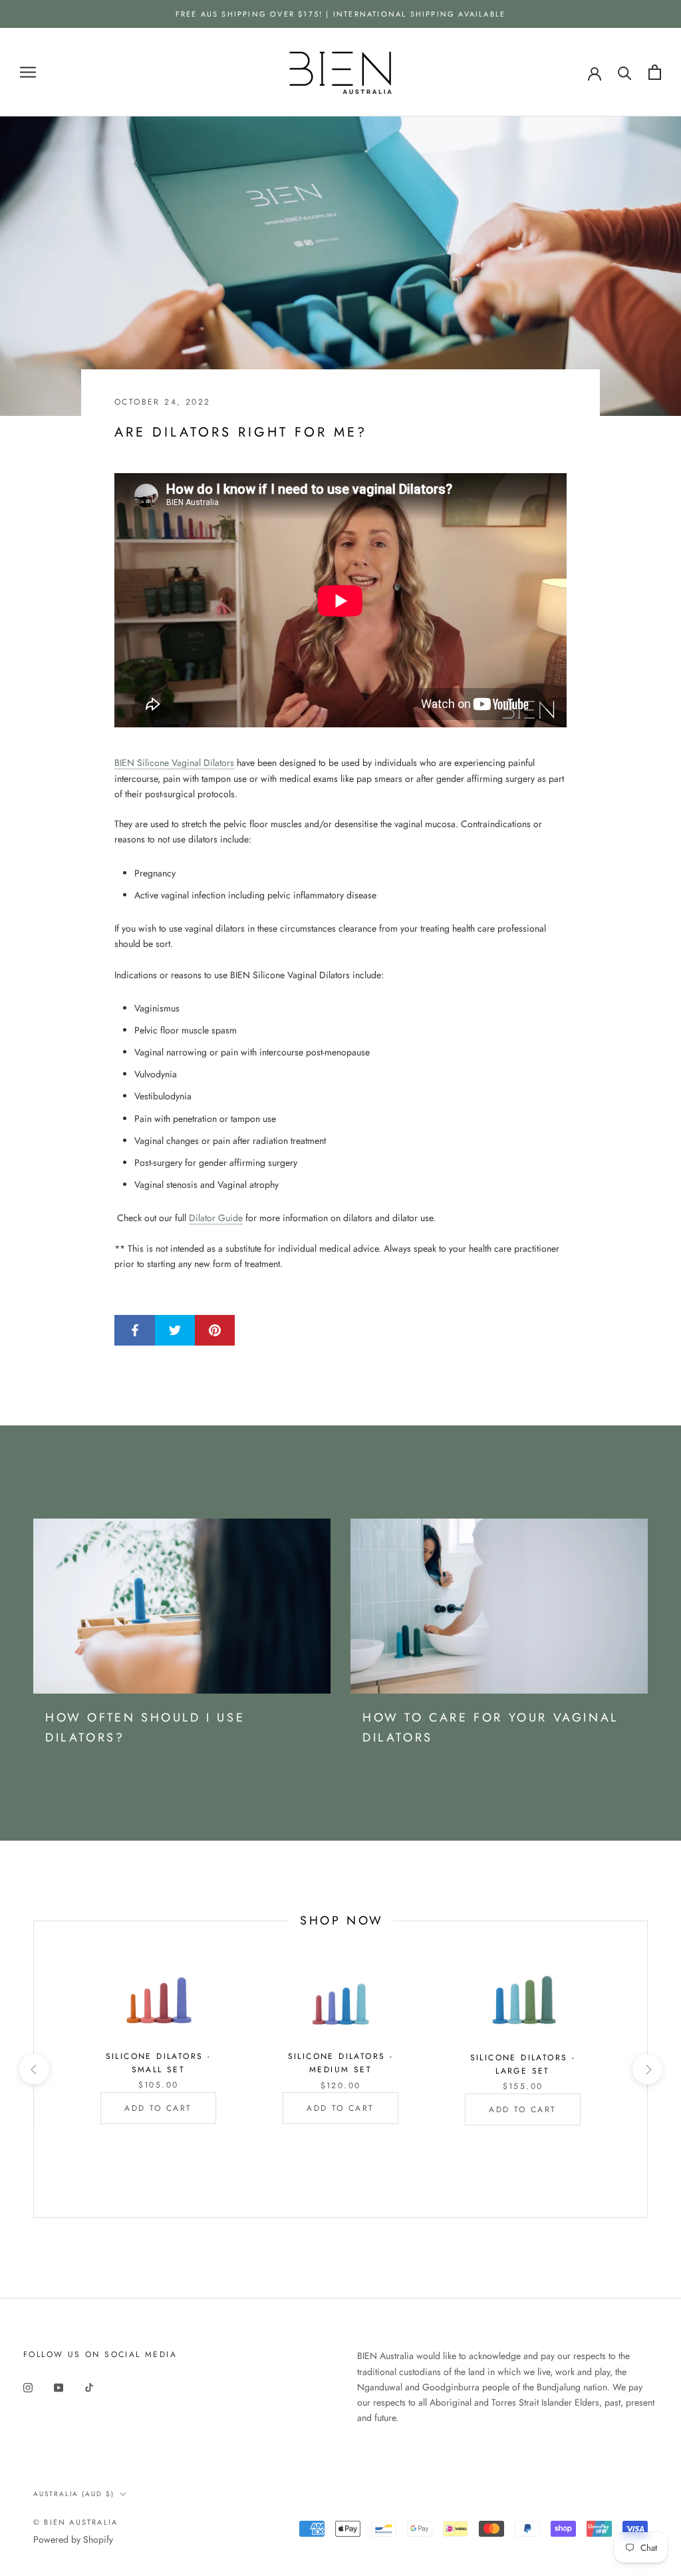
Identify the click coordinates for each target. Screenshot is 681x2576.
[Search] (625, 72)
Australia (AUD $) (74, 2494)
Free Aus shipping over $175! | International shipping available (341, 14)
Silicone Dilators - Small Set (159, 2063)
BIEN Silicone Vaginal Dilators (174, 763)
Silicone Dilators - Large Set (523, 2064)
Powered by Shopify (73, 2539)
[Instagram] (28, 2387)
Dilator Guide (216, 1218)
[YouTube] (59, 2387)
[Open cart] (655, 72)
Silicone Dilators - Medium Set (341, 2063)
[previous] (34, 2069)
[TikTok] (89, 2387)
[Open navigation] (28, 72)
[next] (647, 2069)
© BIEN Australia (75, 2522)
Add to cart (158, 2108)
